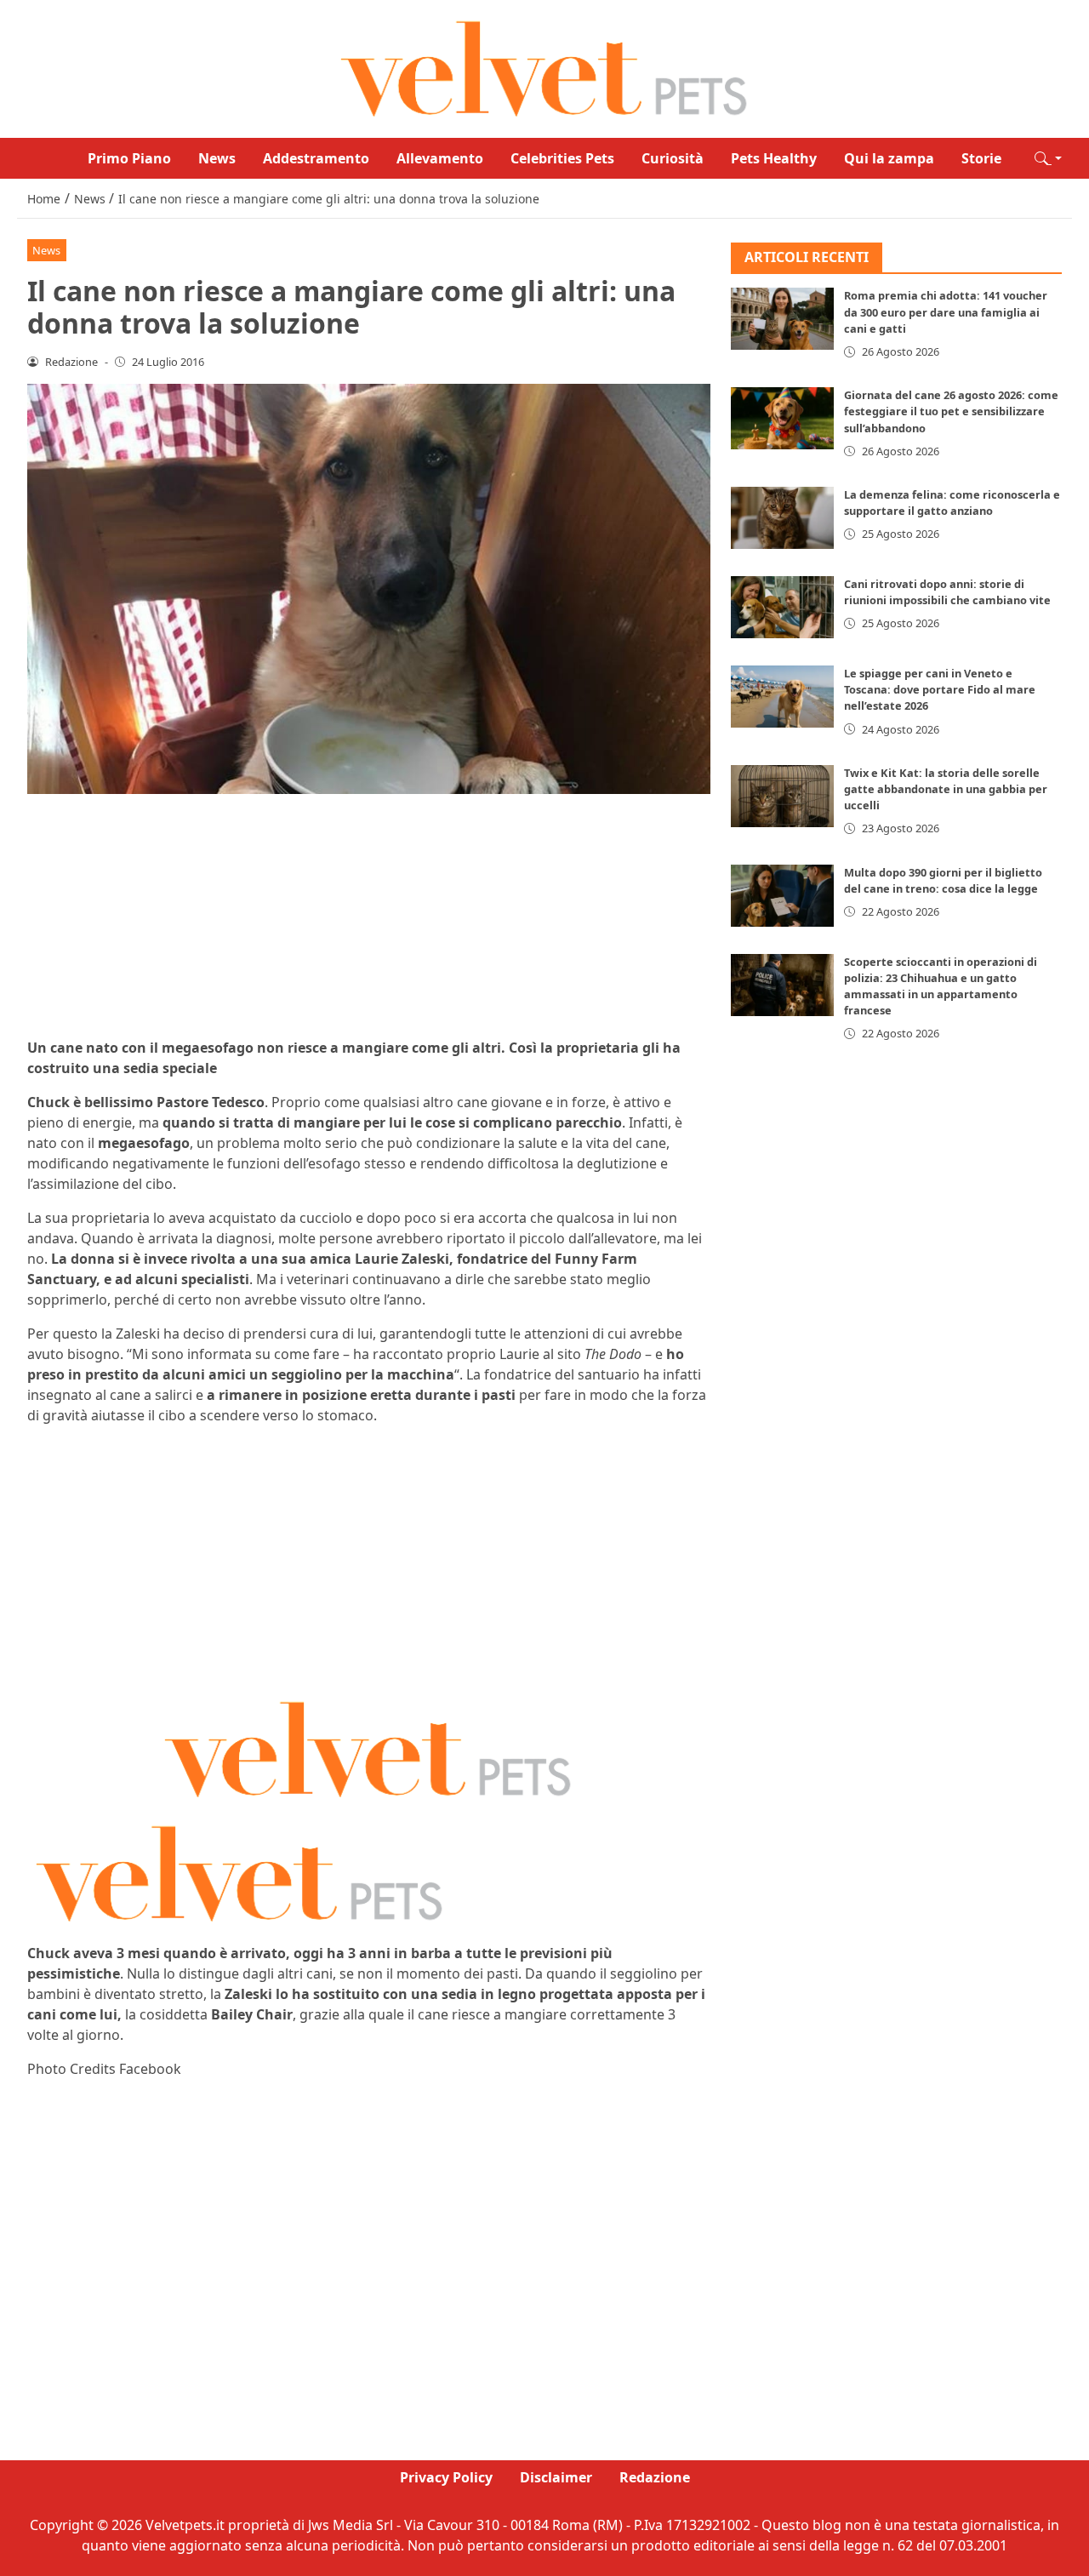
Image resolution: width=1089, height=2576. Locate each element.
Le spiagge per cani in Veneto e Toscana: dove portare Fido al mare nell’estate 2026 (940, 689)
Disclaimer (556, 2477)
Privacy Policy (446, 2477)
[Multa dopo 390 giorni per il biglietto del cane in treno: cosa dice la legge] (783, 896)
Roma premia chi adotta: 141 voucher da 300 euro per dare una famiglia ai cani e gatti (946, 312)
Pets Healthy (774, 158)
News (217, 158)
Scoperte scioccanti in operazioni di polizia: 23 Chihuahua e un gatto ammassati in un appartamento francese (941, 986)
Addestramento (316, 158)
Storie (981, 158)
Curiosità (673, 158)
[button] (1048, 158)
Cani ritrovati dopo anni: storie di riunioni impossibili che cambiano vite (947, 592)
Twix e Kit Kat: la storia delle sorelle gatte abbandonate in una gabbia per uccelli (946, 789)
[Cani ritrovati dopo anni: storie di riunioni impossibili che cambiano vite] (783, 607)
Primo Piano (129, 158)
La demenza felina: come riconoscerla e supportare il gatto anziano (952, 503)
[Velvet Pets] (544, 67)
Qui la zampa (889, 158)
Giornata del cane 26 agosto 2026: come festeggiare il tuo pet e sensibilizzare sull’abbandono (951, 411)
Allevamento (440, 158)
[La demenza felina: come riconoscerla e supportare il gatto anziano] (783, 518)
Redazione (655, 2477)
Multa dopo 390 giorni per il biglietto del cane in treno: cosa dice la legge (943, 880)
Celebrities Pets (562, 158)
